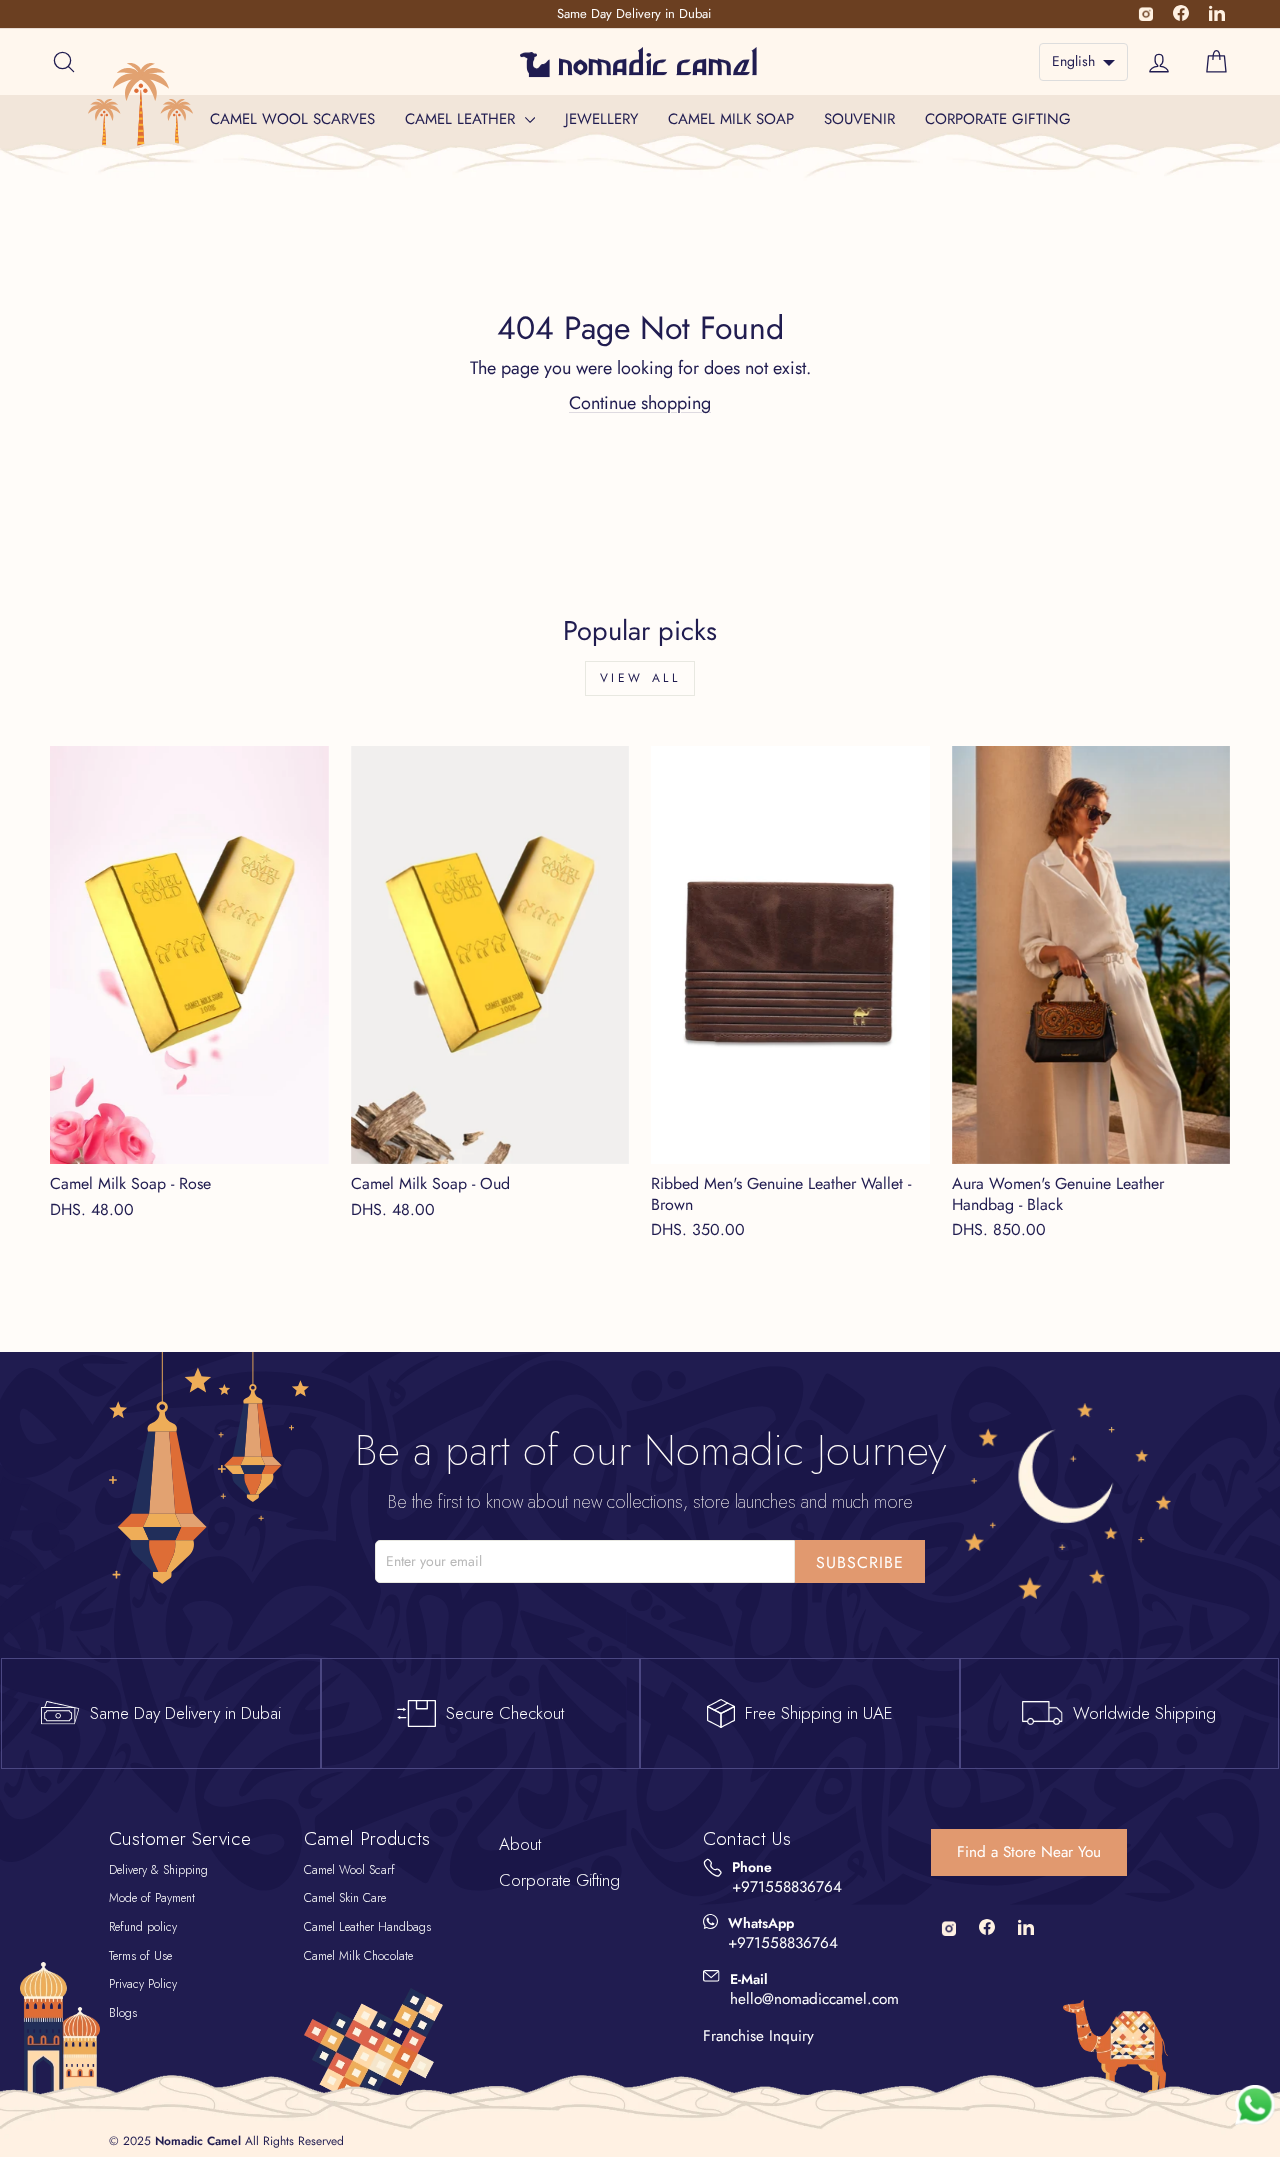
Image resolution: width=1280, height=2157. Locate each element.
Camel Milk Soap (731, 119)
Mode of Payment (152, 1898)
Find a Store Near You (1029, 1852)
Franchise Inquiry (758, 2036)
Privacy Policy (143, 1984)
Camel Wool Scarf (349, 1870)
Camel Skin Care (345, 1898)
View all (640, 678)
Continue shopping (640, 403)
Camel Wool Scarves (292, 119)
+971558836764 (787, 1887)
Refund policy (143, 1927)
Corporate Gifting (998, 119)
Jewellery (601, 119)
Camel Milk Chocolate (358, 1956)
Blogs (123, 2013)
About (520, 1844)
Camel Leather (462, 119)
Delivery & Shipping (158, 1870)
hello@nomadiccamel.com (814, 1999)
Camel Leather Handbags (367, 1927)
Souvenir (859, 119)
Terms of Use (140, 1956)
